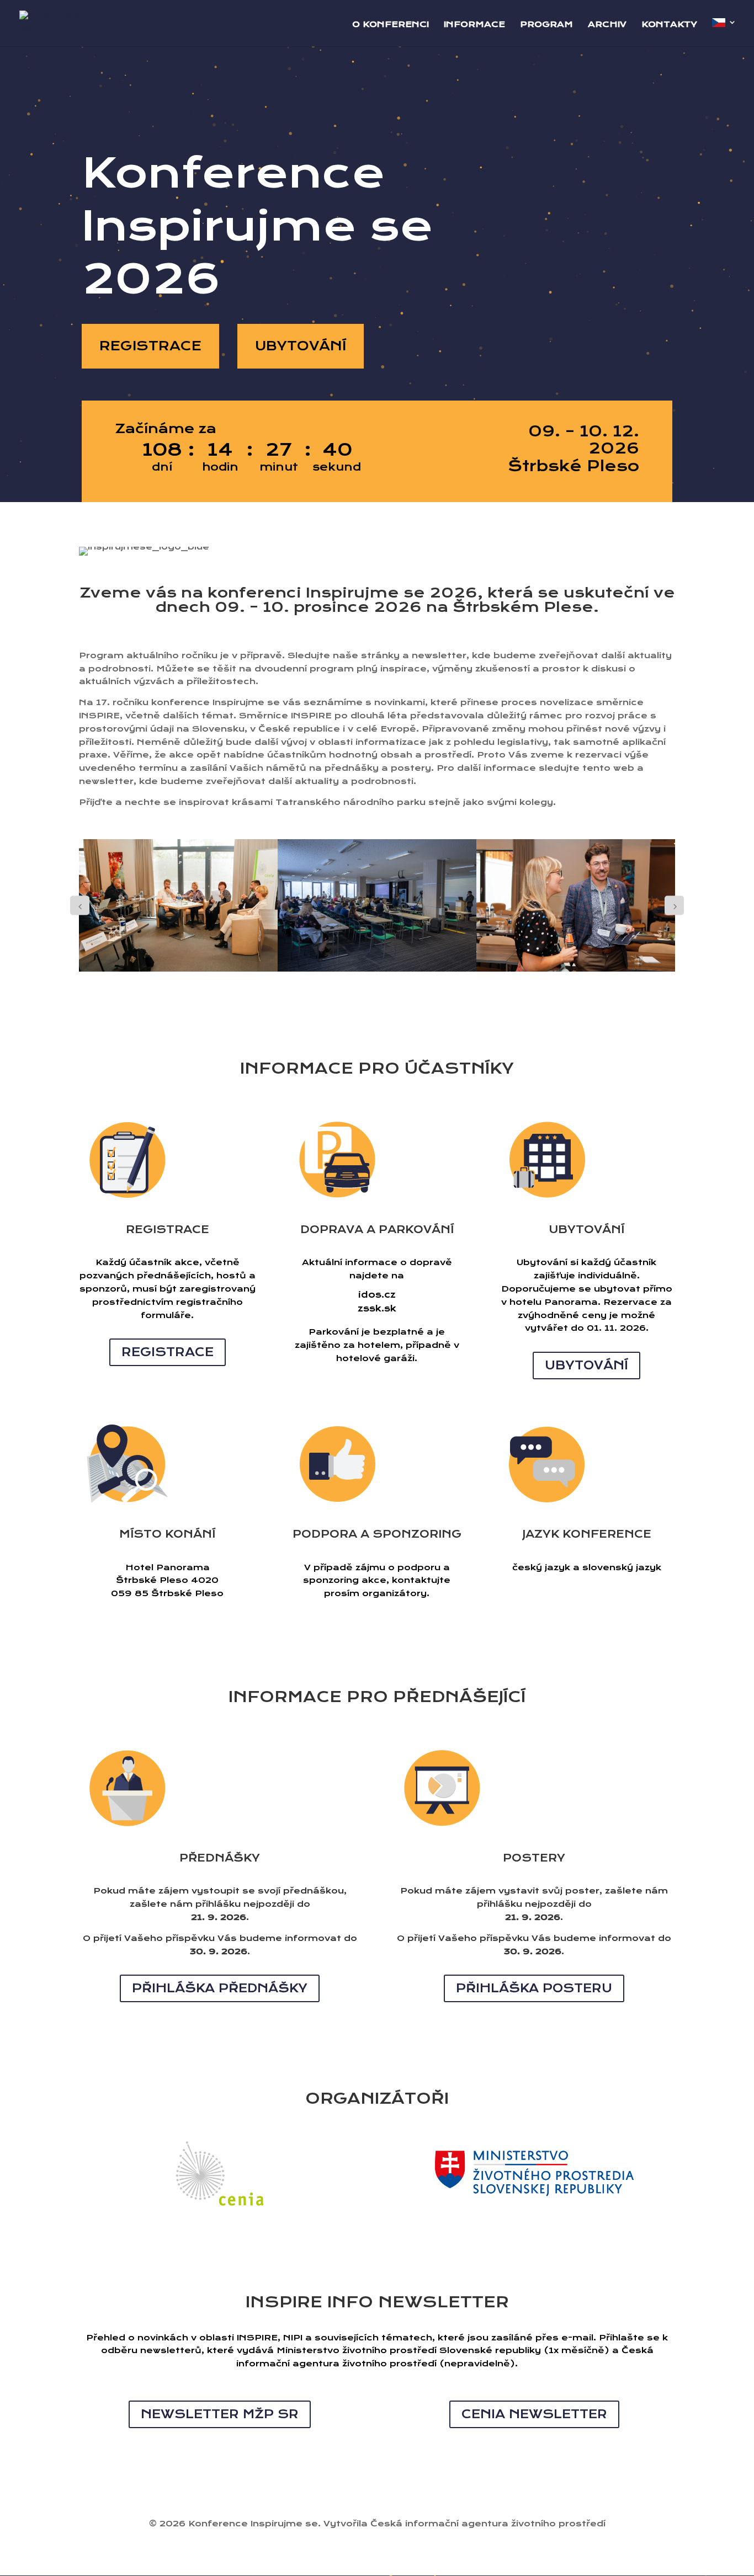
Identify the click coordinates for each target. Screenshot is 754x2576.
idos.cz (377, 1295)
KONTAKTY (669, 25)
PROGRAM (546, 25)
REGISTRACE (150, 346)
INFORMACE (474, 25)
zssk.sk (377, 1308)
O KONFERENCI (391, 25)
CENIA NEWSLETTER (534, 2414)
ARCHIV (607, 25)
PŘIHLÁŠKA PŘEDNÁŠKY (220, 1988)
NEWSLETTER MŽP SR (220, 2414)
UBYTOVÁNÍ (301, 346)
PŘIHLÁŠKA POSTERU (534, 1988)
